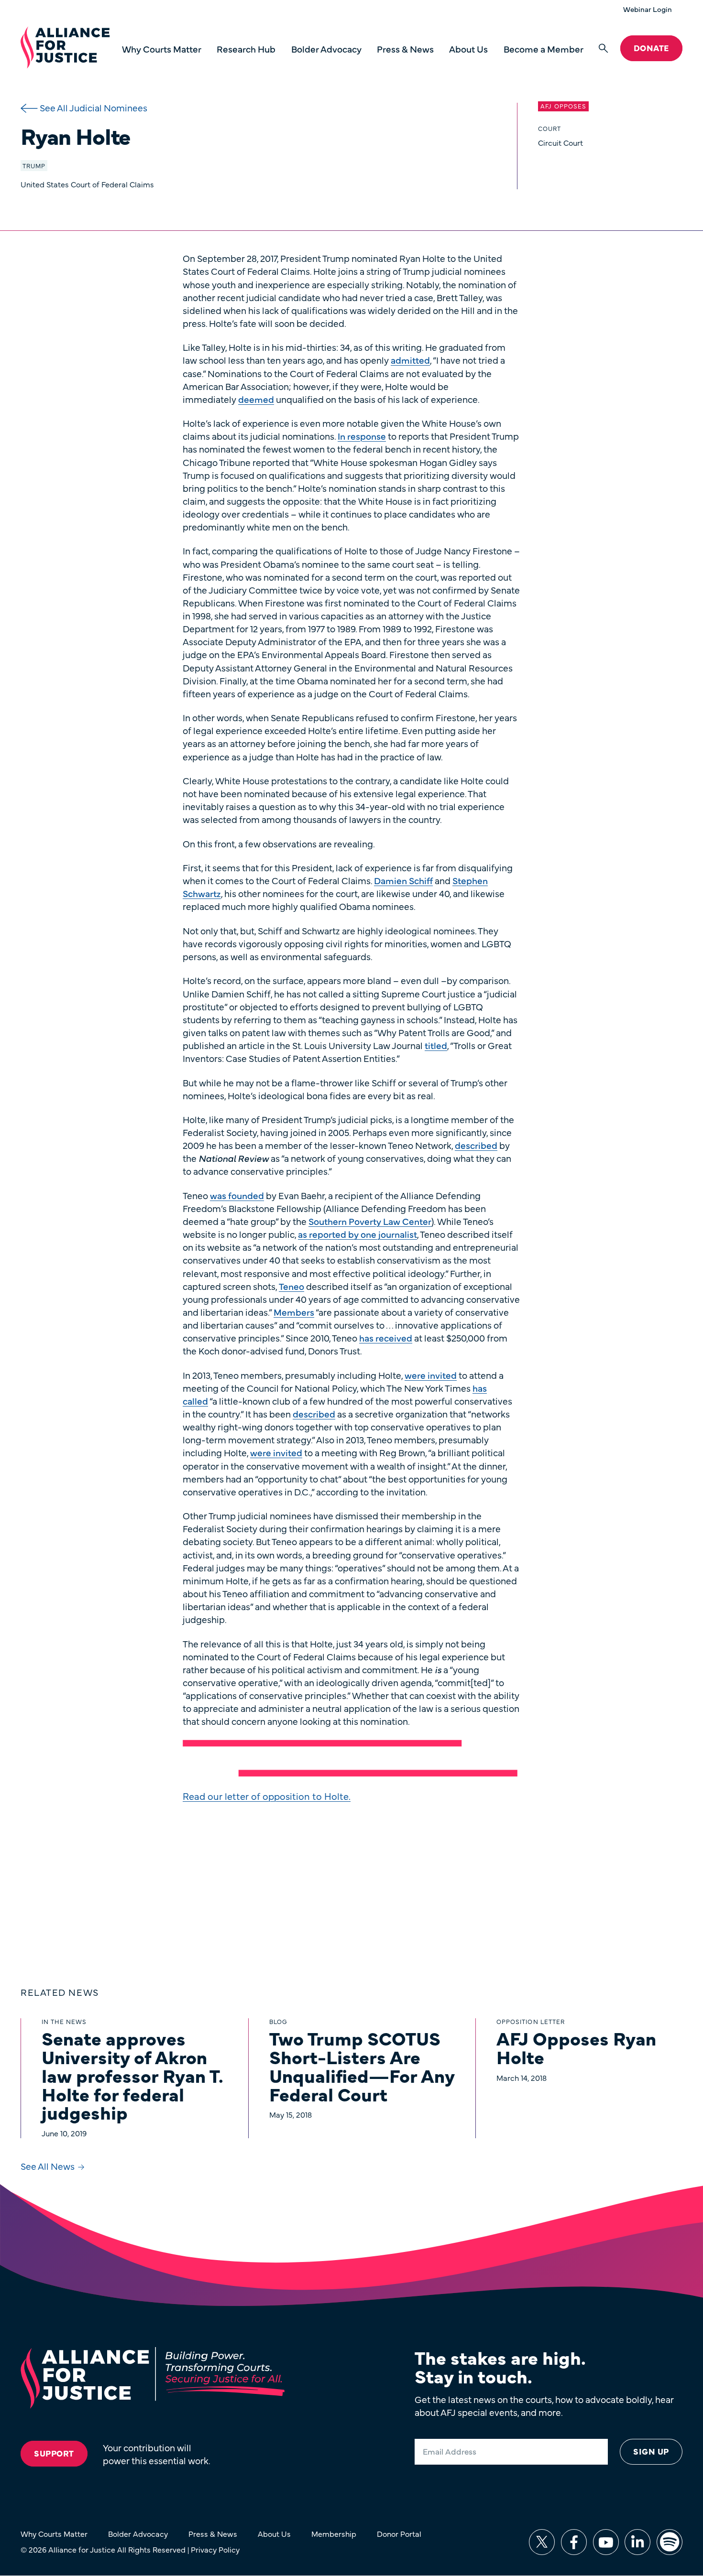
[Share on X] (542, 2542)
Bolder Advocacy (326, 49)
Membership (334, 2533)
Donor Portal (399, 2533)
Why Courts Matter (162, 49)
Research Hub (246, 49)
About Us (468, 49)
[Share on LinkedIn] (637, 2542)
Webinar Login (648, 9)
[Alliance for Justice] (65, 48)
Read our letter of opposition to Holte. (267, 1796)
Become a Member (544, 49)
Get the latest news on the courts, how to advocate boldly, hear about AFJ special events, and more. (544, 2405)
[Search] (603, 49)
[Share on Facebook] (574, 2542)
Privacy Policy (215, 2549)
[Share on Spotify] (670, 2542)
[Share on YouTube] (606, 2542)
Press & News (405, 49)
